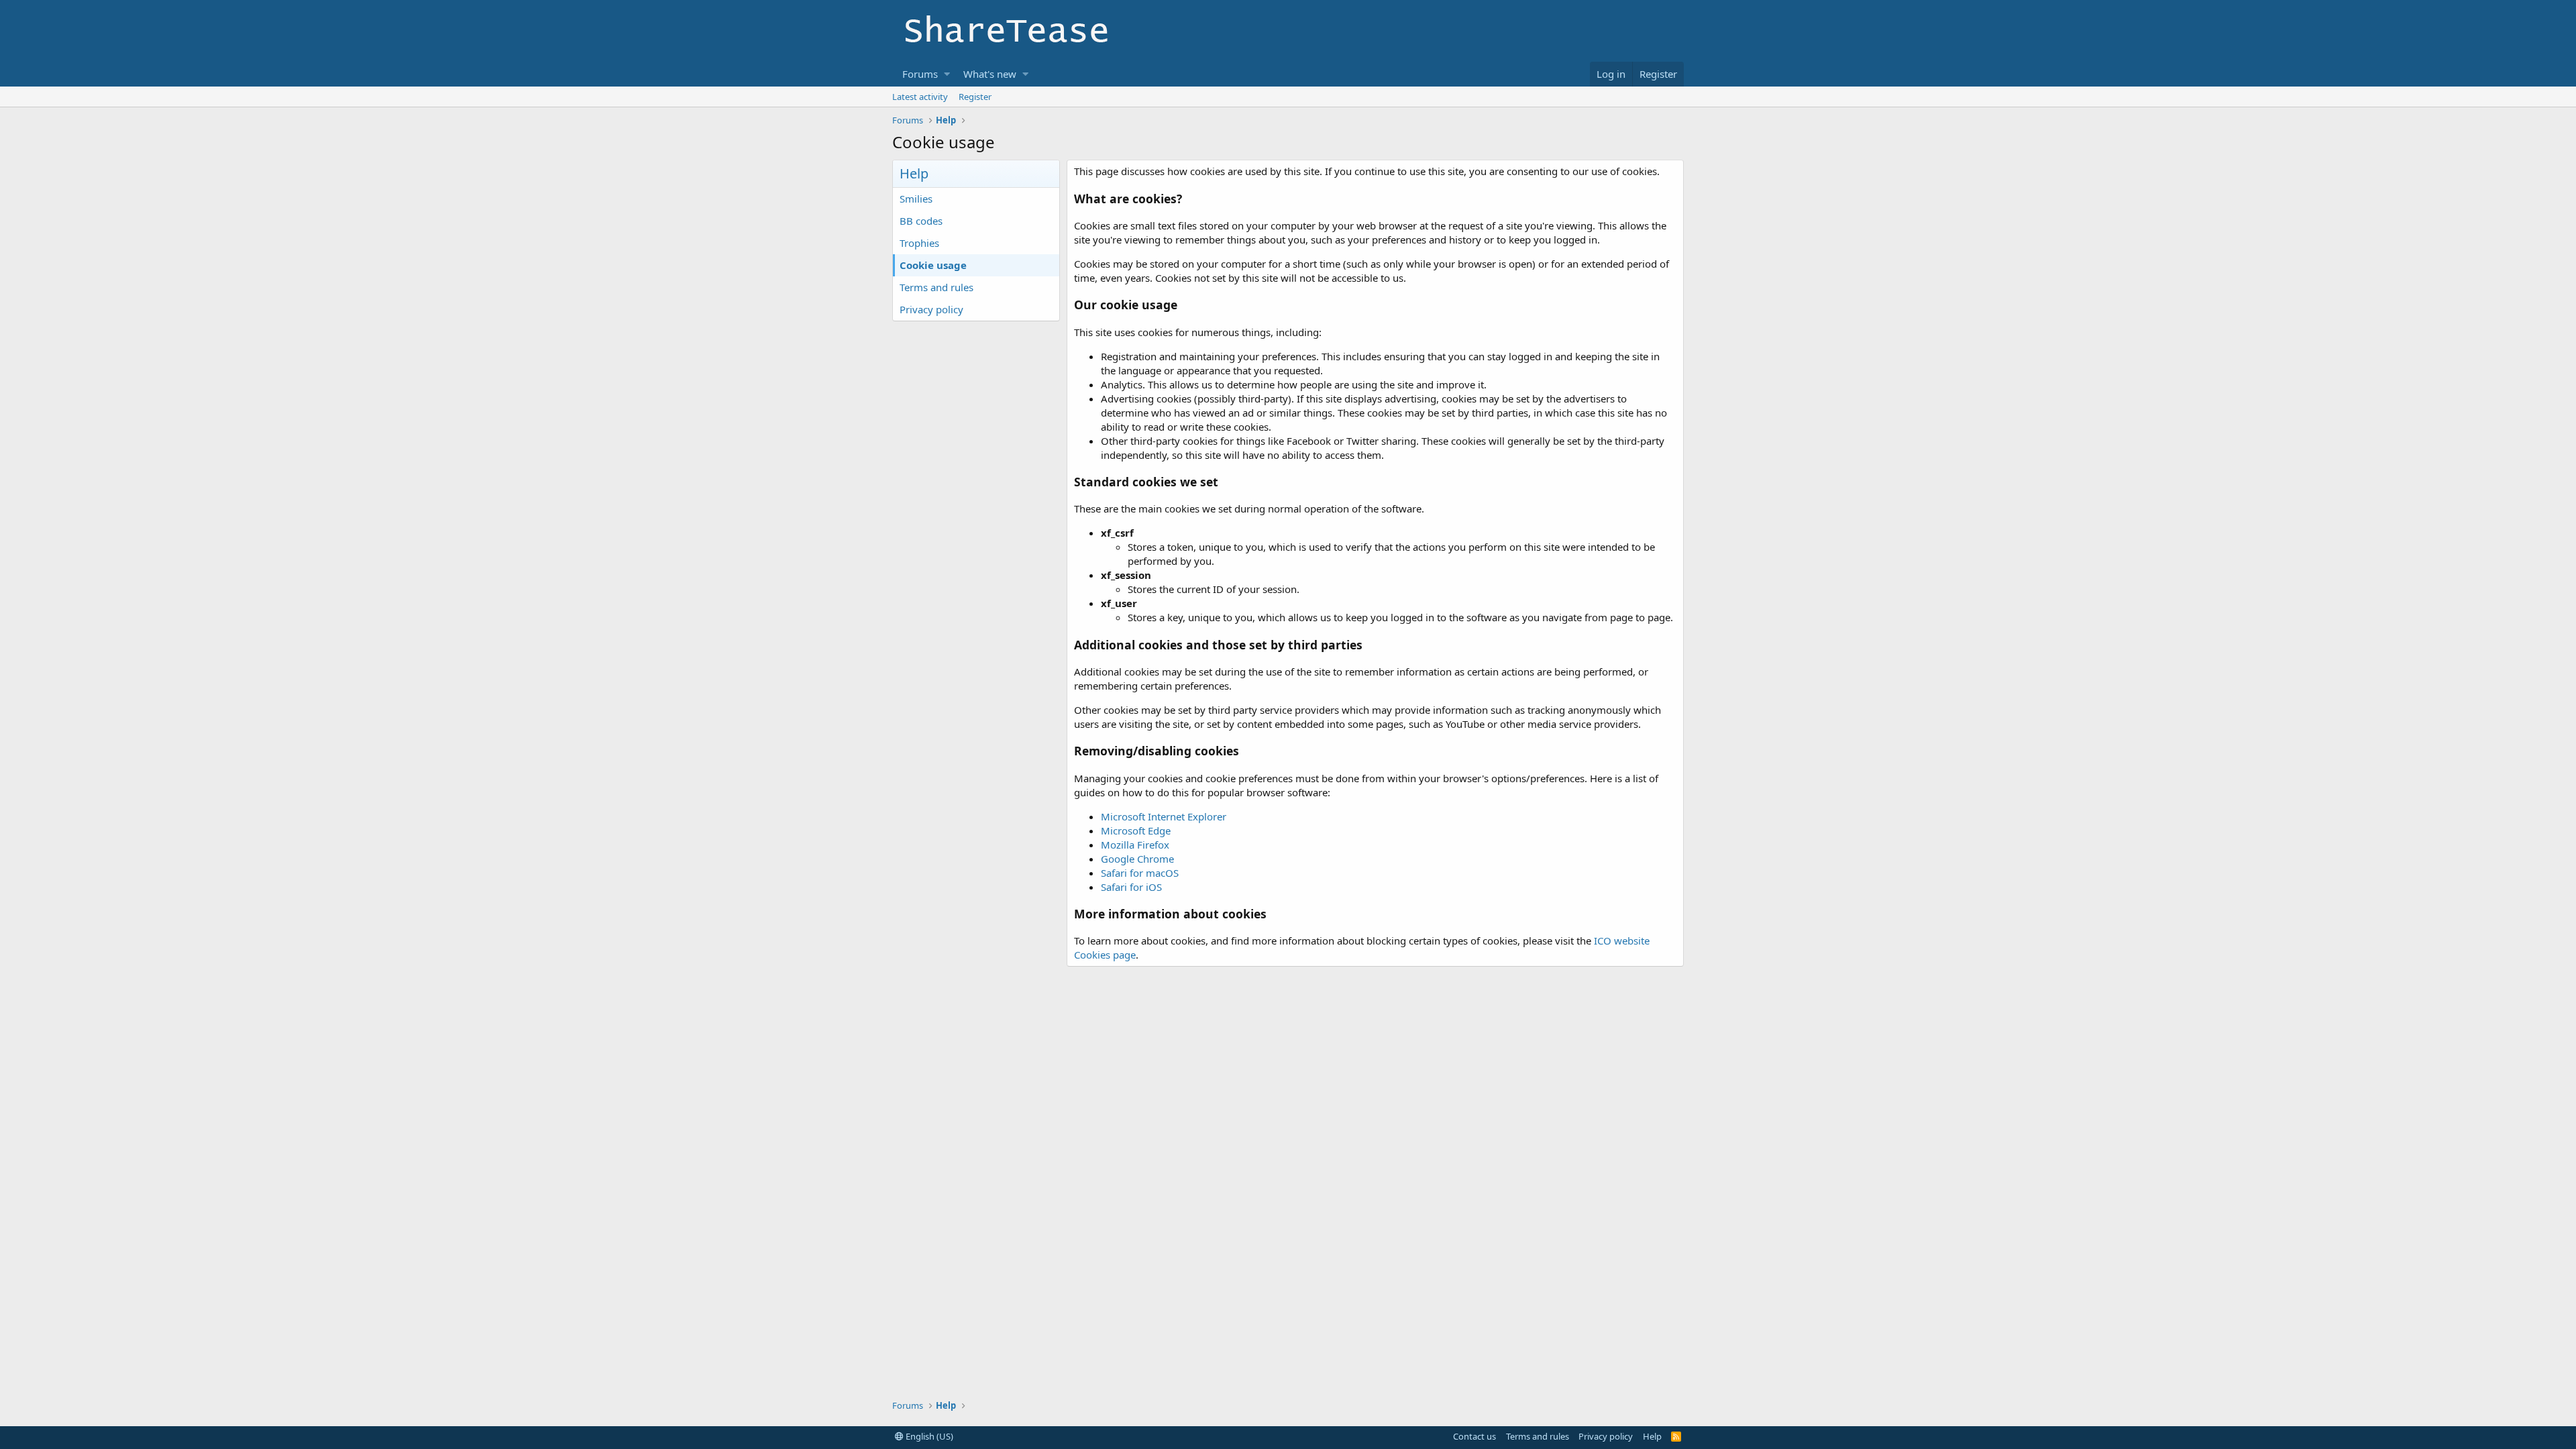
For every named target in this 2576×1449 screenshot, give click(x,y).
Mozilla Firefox (1135, 845)
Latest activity (920, 97)
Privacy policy (931, 309)
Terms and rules (936, 287)
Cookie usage (933, 265)
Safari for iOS (1131, 887)
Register (975, 97)
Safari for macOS (1140, 873)
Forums (920, 74)
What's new (990, 74)
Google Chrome (1137, 859)
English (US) (928, 1436)
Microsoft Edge (1136, 830)
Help (1652, 1436)
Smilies (916, 199)
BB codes (921, 221)
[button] (947, 74)
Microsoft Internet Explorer (1164, 816)
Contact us (1474, 1436)
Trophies (919, 243)
